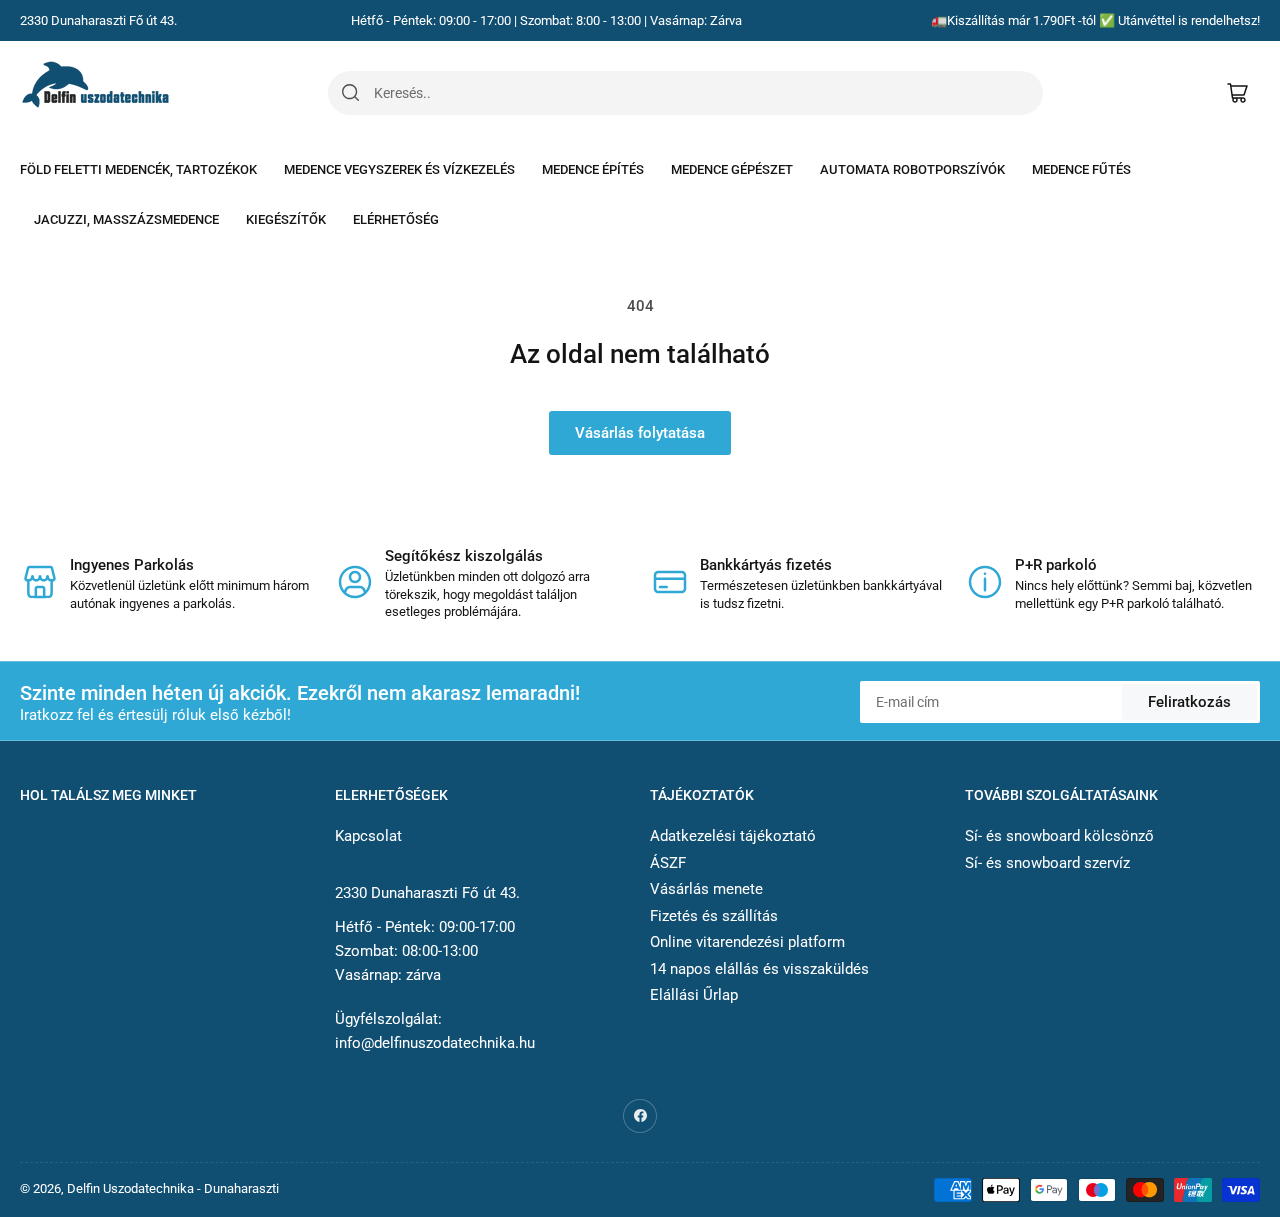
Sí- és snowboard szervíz (1047, 863)
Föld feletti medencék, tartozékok (138, 169)
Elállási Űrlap (694, 995)
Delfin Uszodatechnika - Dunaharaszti (173, 1188)
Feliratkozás (1189, 702)
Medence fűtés (1081, 169)
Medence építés (593, 169)
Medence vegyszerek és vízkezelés (399, 169)
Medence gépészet (732, 169)
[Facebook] (640, 1116)
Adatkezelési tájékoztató (733, 836)
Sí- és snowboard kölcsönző (1059, 836)
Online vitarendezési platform (747, 942)
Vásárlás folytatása (640, 433)
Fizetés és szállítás (714, 916)
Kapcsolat (368, 836)
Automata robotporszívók (912, 169)
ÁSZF (668, 863)
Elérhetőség (396, 219)
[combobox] (708, 93)
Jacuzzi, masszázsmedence (126, 219)
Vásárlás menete (706, 889)
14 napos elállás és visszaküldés (759, 969)
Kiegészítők (286, 219)
